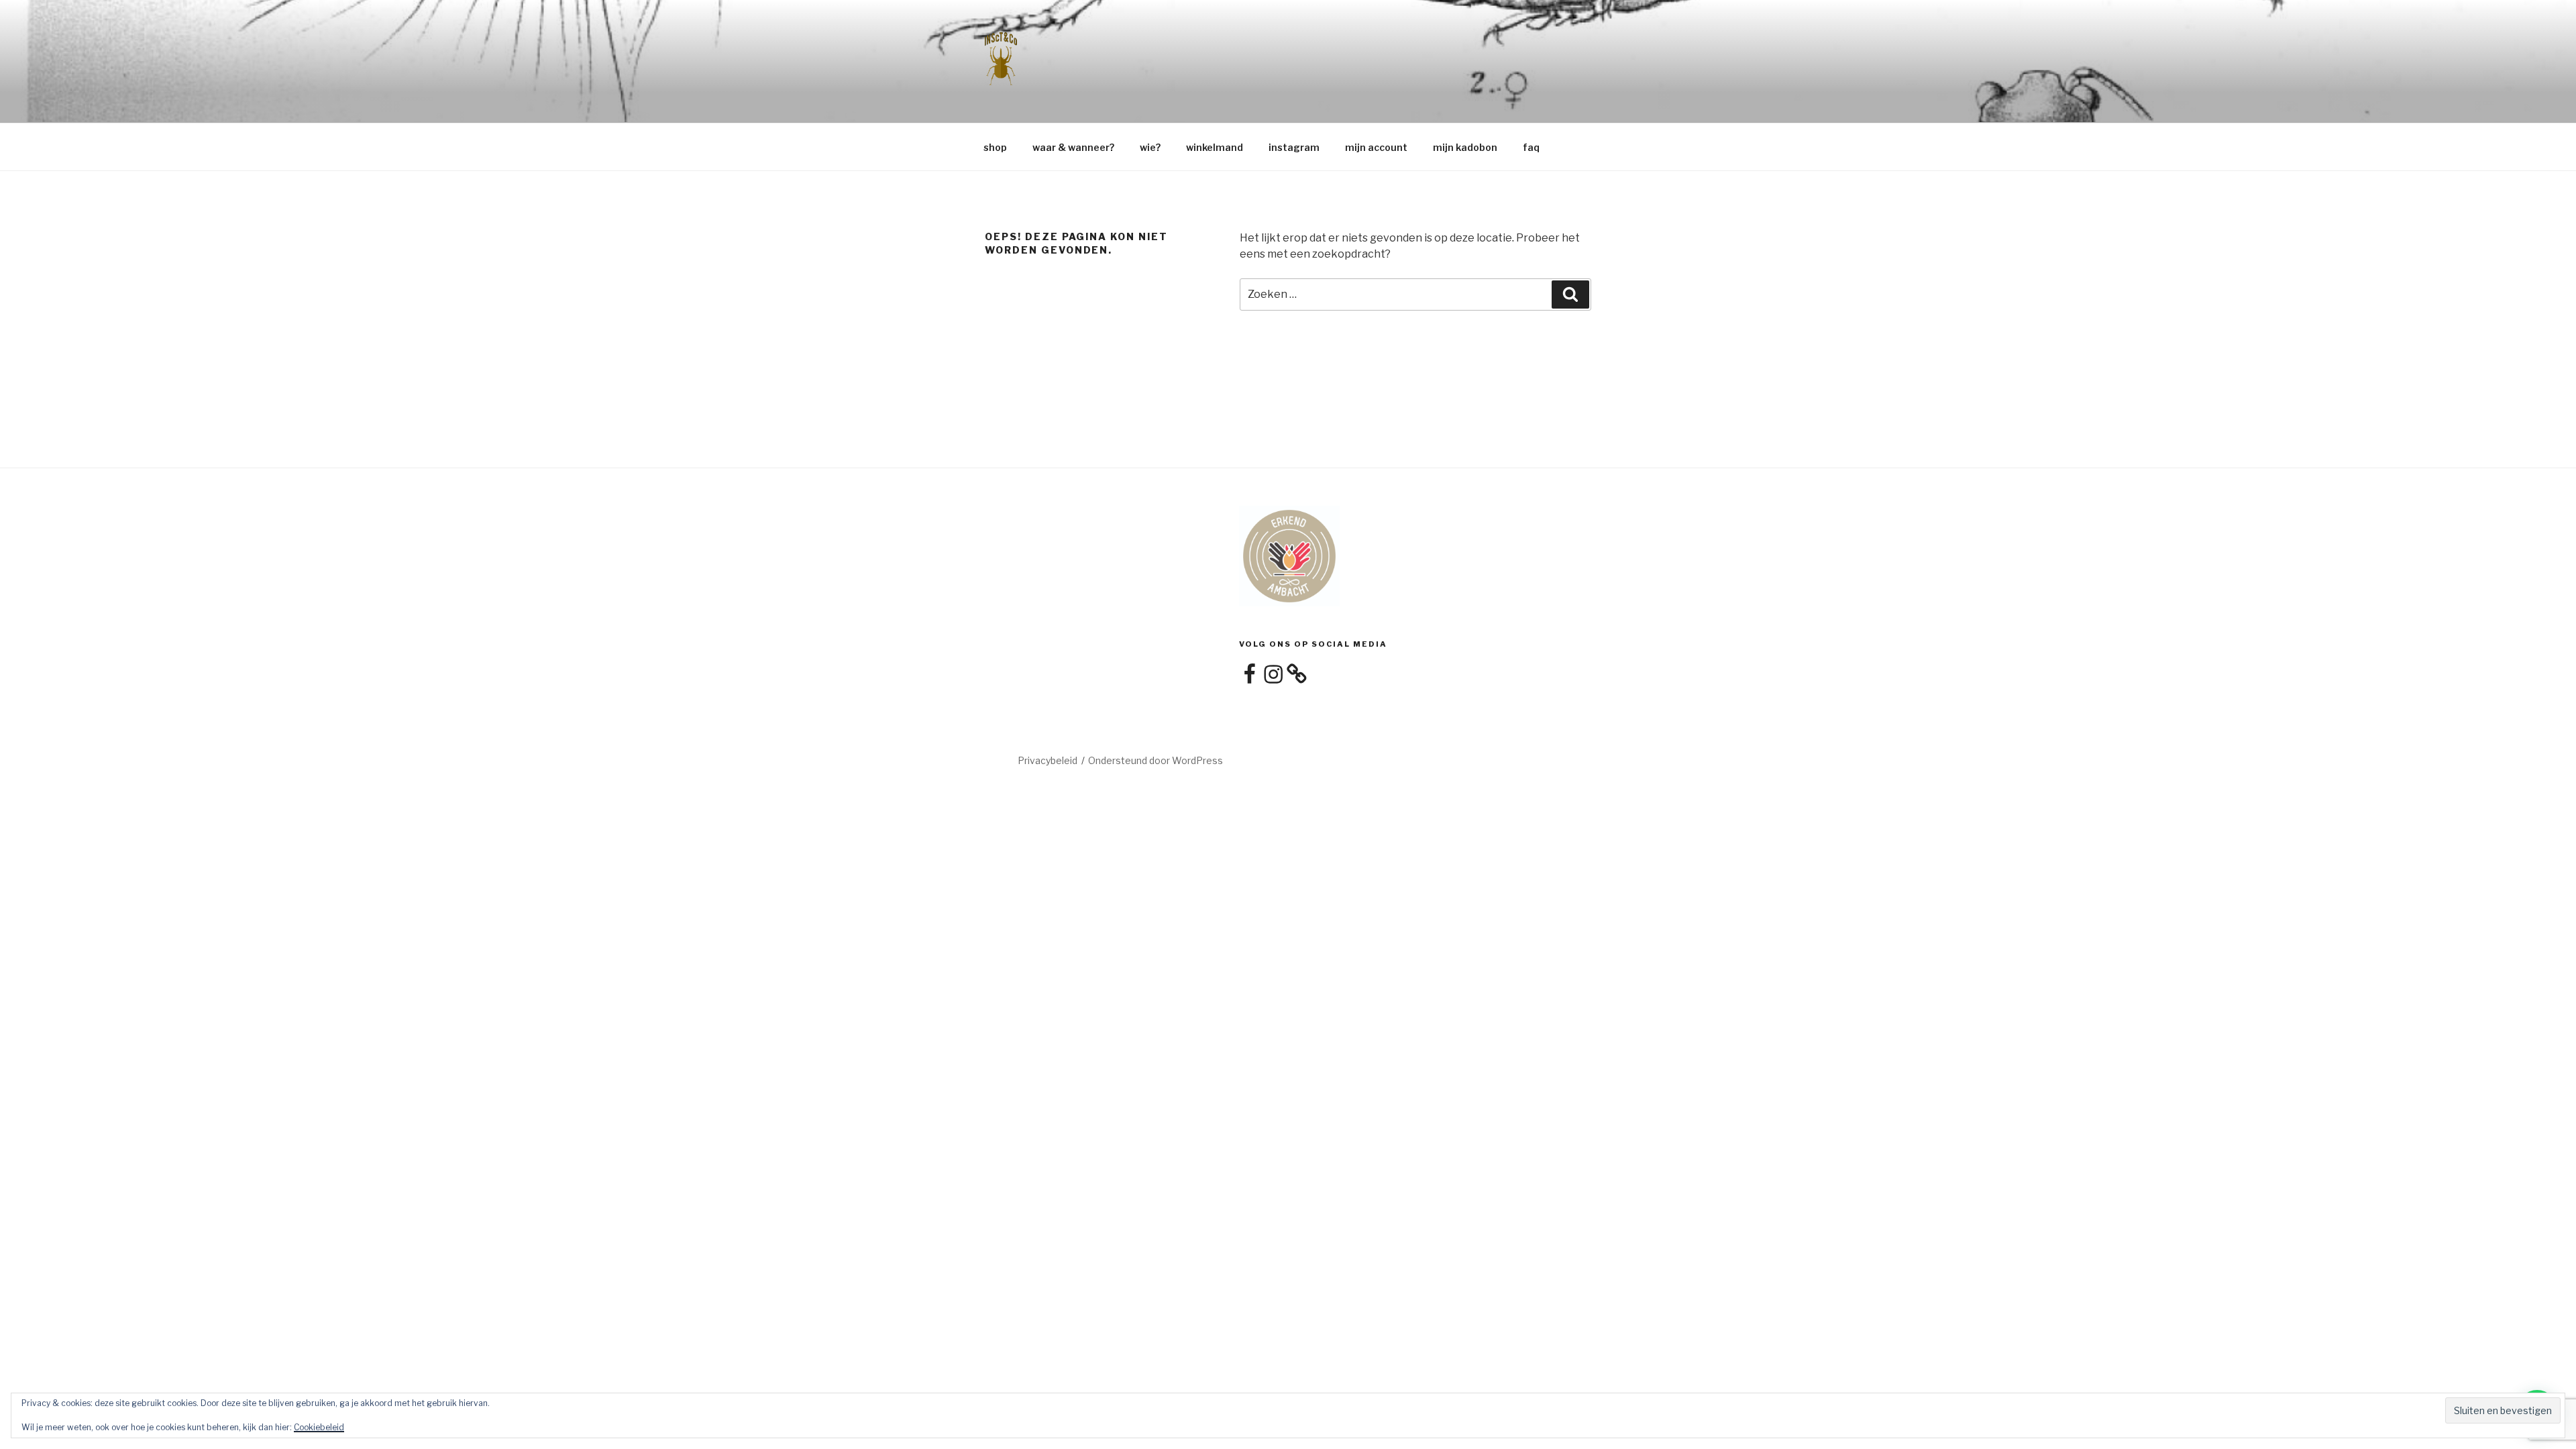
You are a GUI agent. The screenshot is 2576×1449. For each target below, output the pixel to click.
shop (995, 147)
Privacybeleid (1048, 760)
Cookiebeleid (319, 1427)
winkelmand (1215, 147)
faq (1531, 147)
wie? (1150, 147)
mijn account (1376, 147)
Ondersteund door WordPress (1156, 760)
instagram (1294, 147)
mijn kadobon (1465, 147)
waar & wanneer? (1073, 147)
